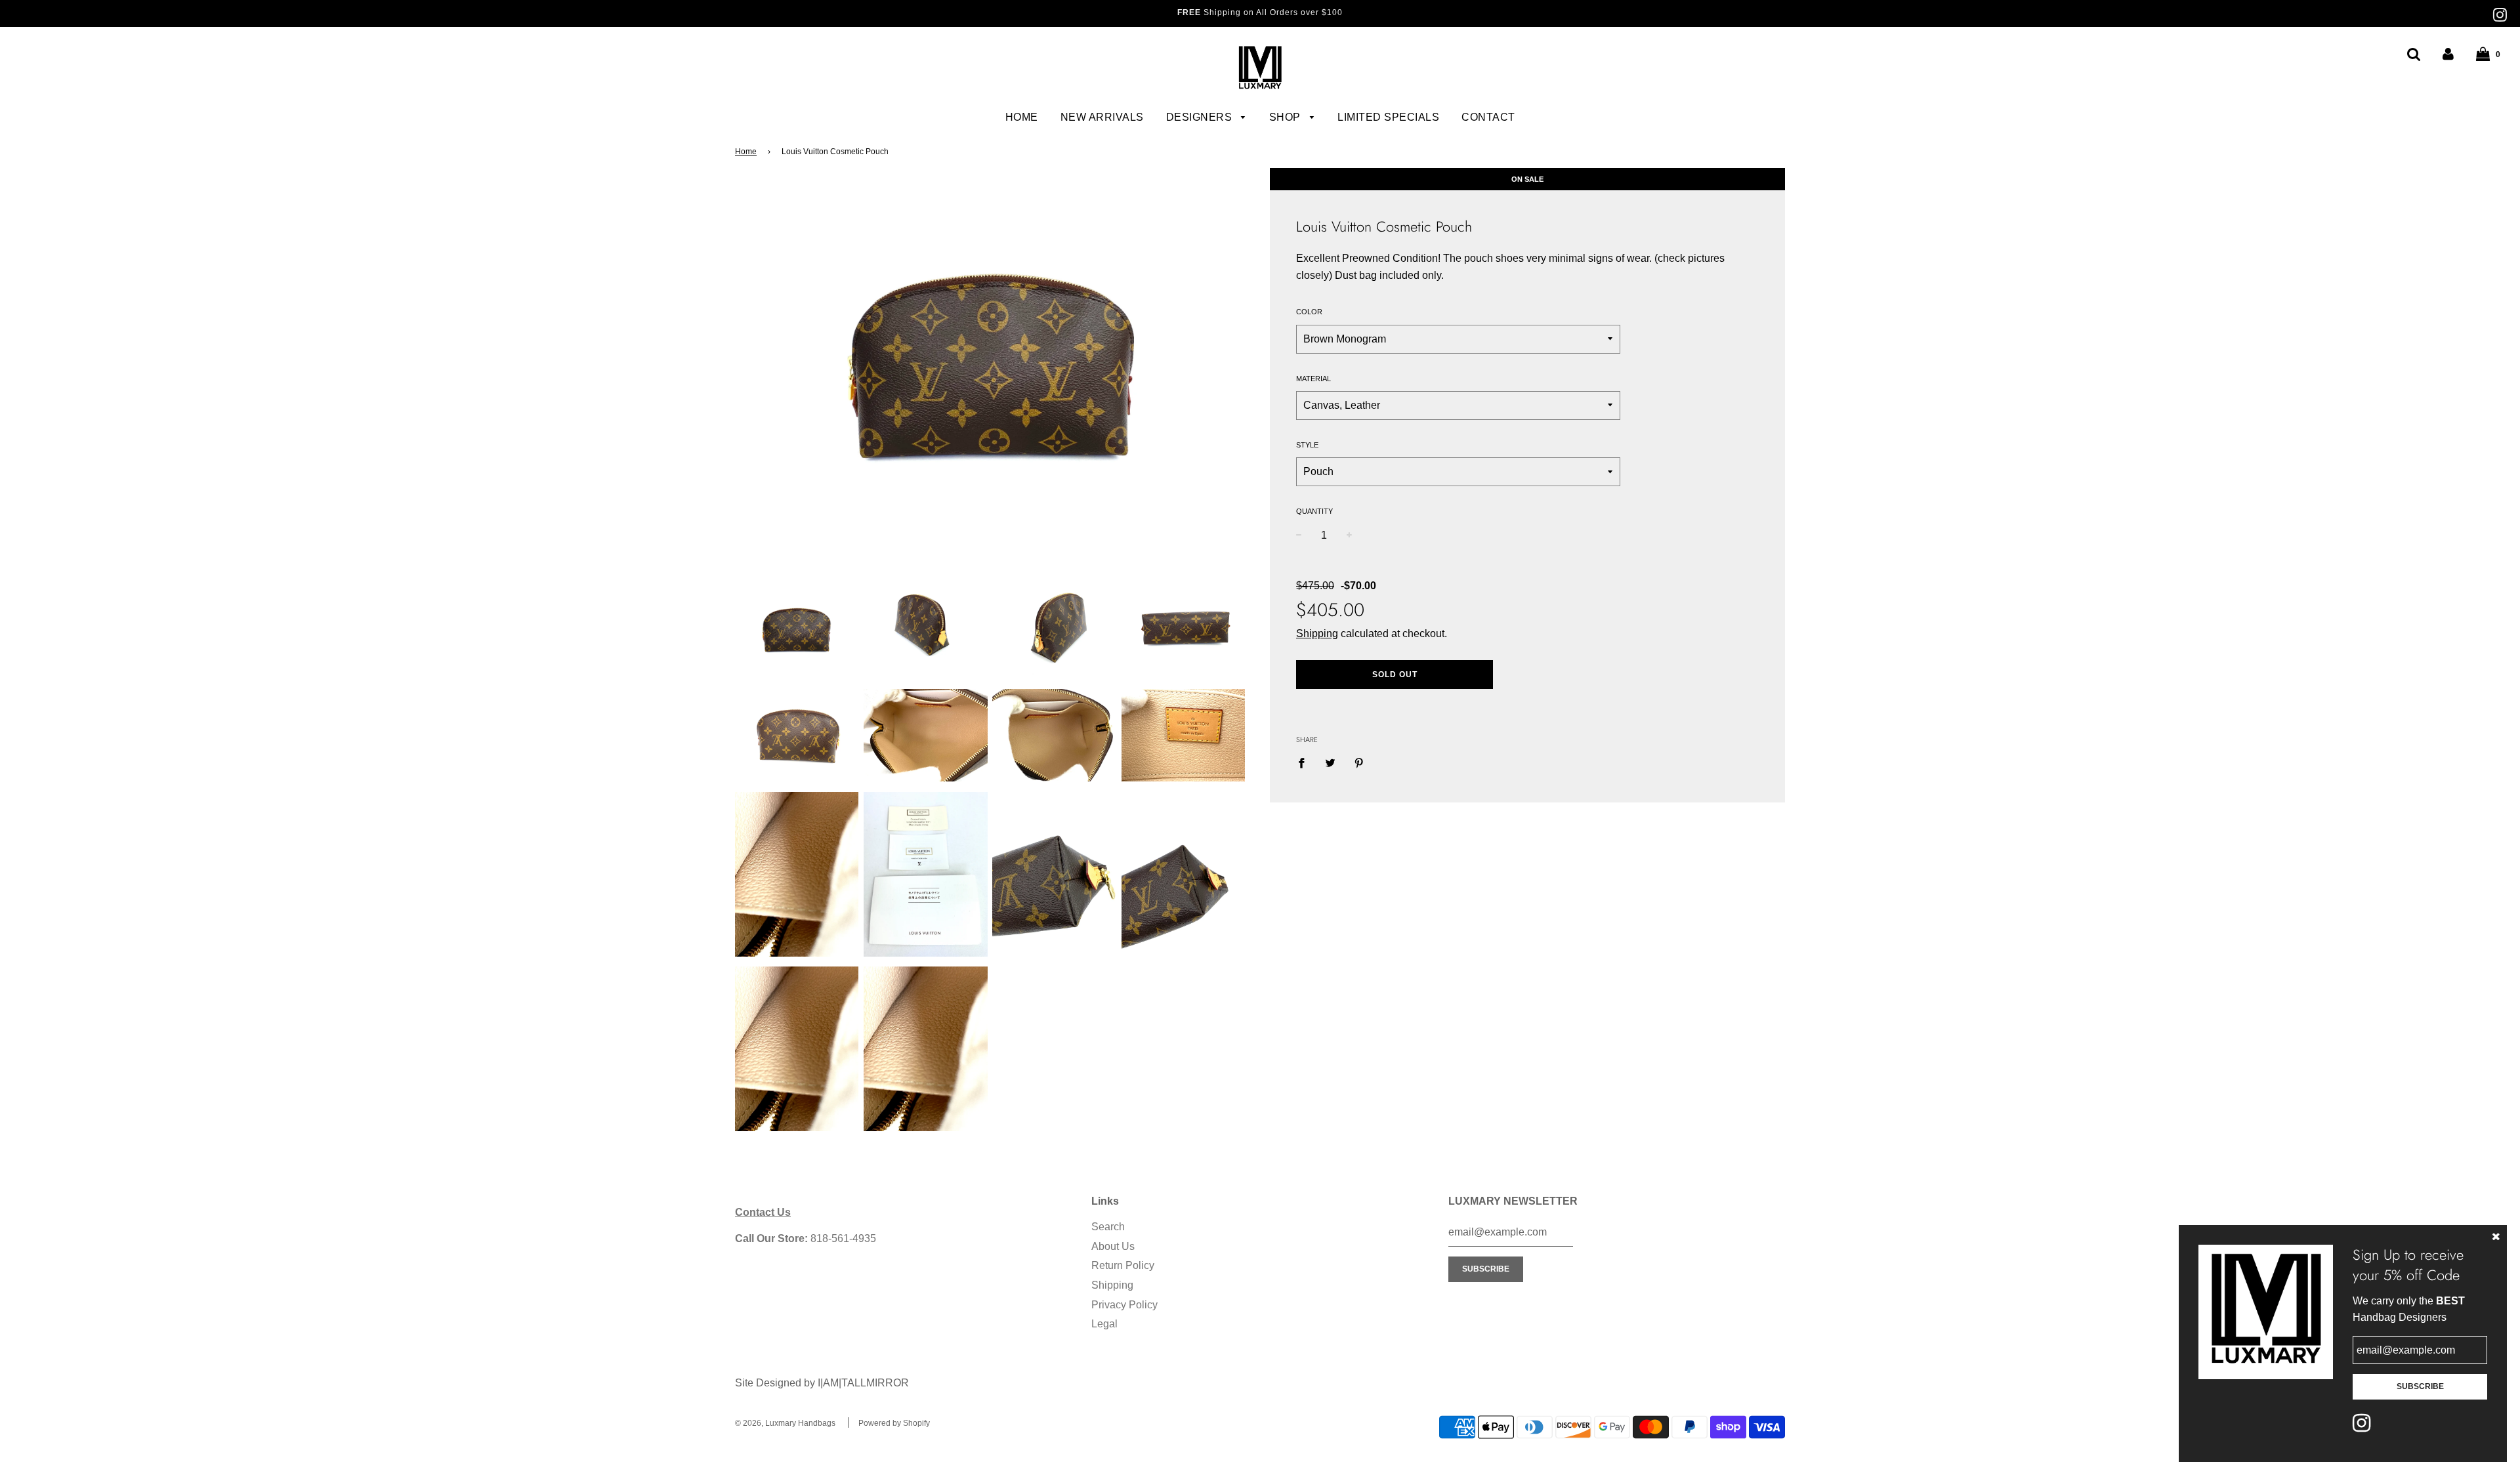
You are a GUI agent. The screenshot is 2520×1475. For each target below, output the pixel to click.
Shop (1287, 117)
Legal (1104, 1324)
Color (1309, 312)
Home (1022, 117)
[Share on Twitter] (1330, 762)
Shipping (1317, 634)
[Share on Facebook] (1305, 762)
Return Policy (1123, 1265)
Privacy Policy (1124, 1305)
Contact (1488, 117)
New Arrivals (1102, 117)
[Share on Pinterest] (1359, 762)
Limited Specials (1388, 117)
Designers (1201, 117)
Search (1108, 1227)
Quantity (1314, 511)
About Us (1113, 1246)
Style (1307, 445)
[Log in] (2448, 54)
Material (1313, 379)
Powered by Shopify (894, 1423)
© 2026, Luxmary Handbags (785, 1423)
